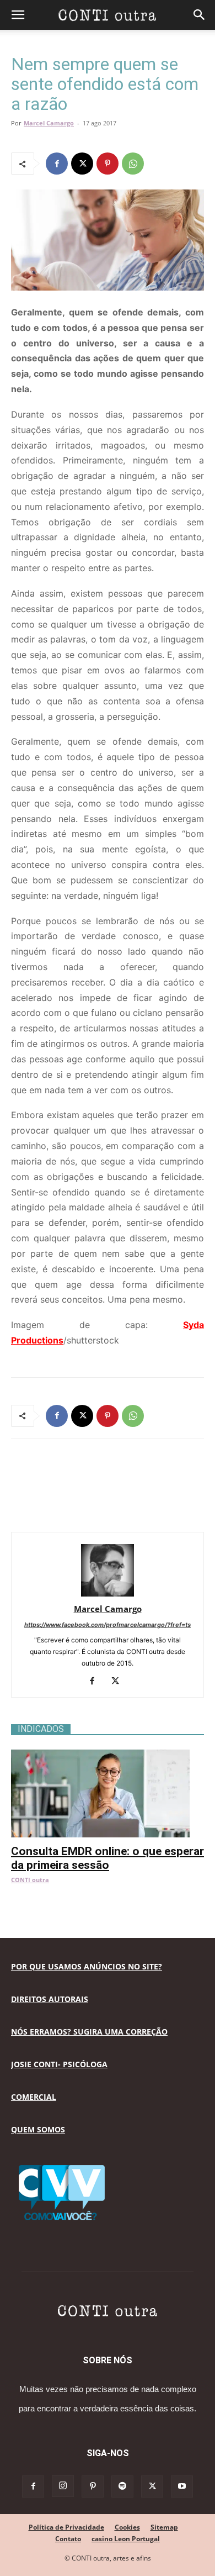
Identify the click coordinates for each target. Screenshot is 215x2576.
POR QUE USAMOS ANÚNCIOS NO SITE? (87, 1966)
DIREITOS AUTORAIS (50, 1999)
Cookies (127, 2527)
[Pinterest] (108, 164)
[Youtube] (182, 2487)
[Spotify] (122, 2487)
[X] (82, 164)
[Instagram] (63, 2486)
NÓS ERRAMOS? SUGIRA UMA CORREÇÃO (89, 2032)
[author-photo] (108, 1593)
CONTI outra (30, 1880)
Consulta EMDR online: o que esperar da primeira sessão (108, 1858)
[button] (18, 15)
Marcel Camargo (49, 123)
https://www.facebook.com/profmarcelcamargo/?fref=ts (108, 1625)
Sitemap (164, 2527)
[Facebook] (57, 164)
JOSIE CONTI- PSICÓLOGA (59, 2064)
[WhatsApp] (133, 164)
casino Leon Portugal (126, 2539)
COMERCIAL (34, 2097)
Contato (68, 2539)
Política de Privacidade (66, 2527)
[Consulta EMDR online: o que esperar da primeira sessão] (108, 1755)
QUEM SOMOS (38, 2129)
